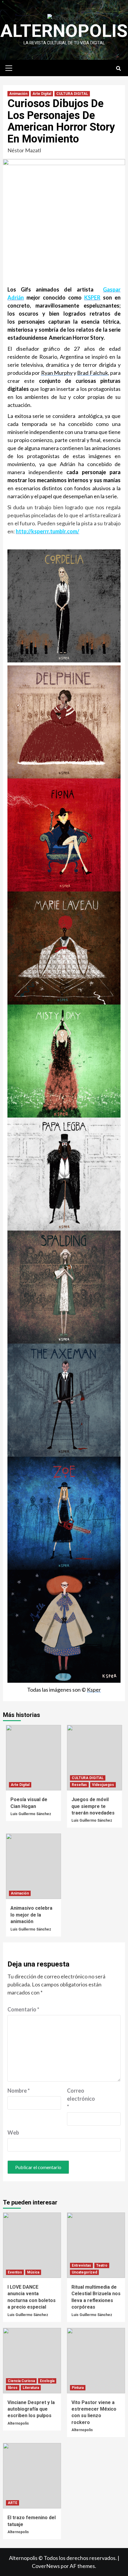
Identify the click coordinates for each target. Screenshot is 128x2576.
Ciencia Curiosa (21, 2381)
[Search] (118, 69)
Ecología (47, 2381)
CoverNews (46, 2566)
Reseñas (79, 1785)
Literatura (31, 2388)
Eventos (15, 2272)
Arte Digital (42, 94)
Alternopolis (64, 31)
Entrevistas (81, 2265)
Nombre (19, 2091)
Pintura (78, 2388)
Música (33, 2272)
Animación (18, 94)
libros (13, 2388)
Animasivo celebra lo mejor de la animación (31, 1915)
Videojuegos (103, 1785)
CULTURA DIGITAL (72, 94)
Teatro (102, 2265)
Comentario (23, 2009)
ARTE (13, 2503)
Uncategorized (84, 2272)
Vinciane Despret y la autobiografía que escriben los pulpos (31, 2409)
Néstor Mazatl (24, 150)
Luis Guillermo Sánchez (31, 1814)
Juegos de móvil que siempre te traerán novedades (93, 1806)
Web (13, 2132)
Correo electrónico (81, 2099)
